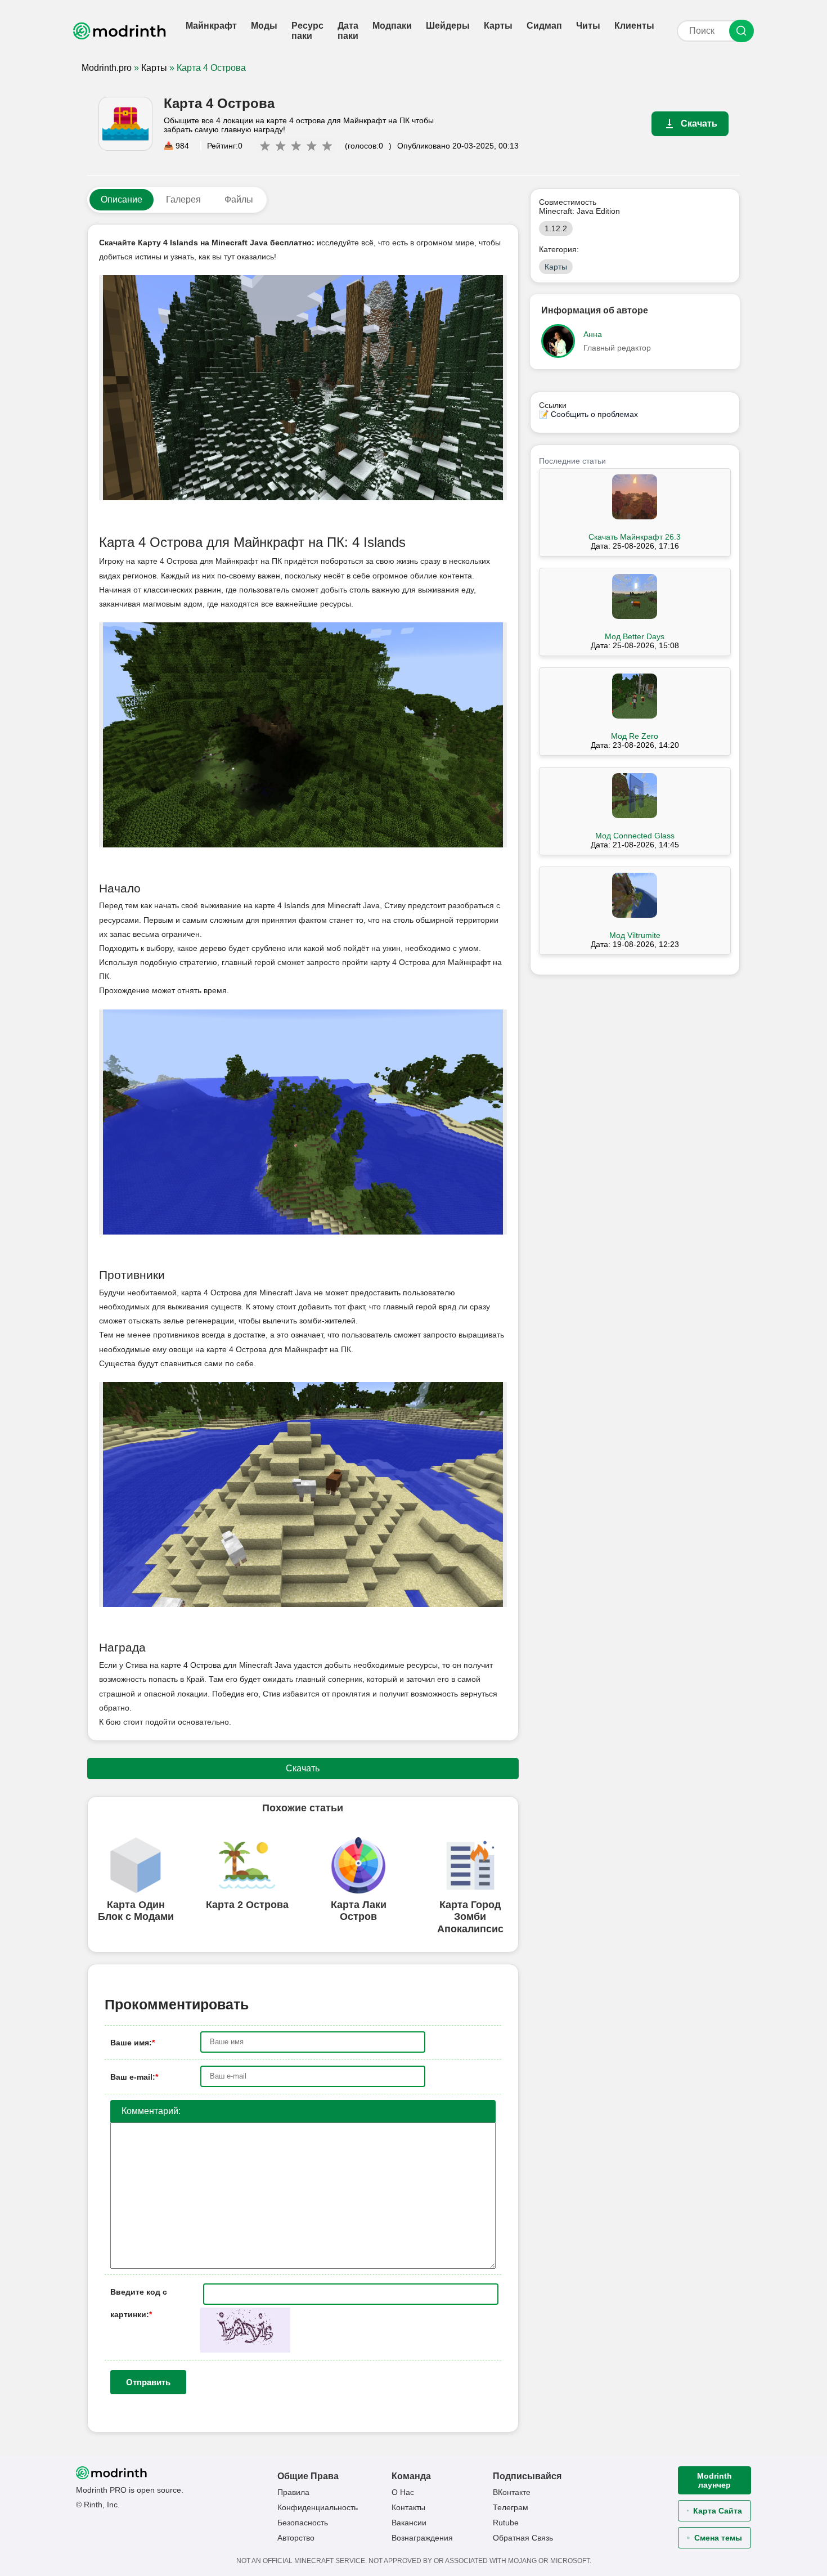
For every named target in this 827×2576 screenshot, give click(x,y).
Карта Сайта (718, 2511)
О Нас (403, 2492)
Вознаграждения (422, 2538)
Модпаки (392, 26)
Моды (264, 26)
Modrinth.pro (107, 68)
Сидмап (544, 26)
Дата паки (348, 31)
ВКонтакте (512, 2492)
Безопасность (303, 2523)
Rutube (506, 2523)
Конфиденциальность (318, 2507)
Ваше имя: (132, 2043)
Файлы (239, 199)
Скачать (699, 124)
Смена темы (718, 2538)
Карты (498, 26)
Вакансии (409, 2523)
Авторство (296, 2538)
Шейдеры (448, 26)
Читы (588, 26)
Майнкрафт (211, 26)
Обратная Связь (523, 2538)
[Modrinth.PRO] (121, 31)
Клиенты (634, 26)
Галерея (183, 199)
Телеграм (511, 2507)
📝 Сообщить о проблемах (588, 414)
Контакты (408, 2507)
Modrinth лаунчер (714, 2480)
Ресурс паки (307, 31)
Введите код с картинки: (139, 2295)
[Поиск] (741, 31)
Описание (122, 199)
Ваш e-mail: (134, 2077)
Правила (293, 2492)
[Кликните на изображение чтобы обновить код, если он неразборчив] (245, 2350)
